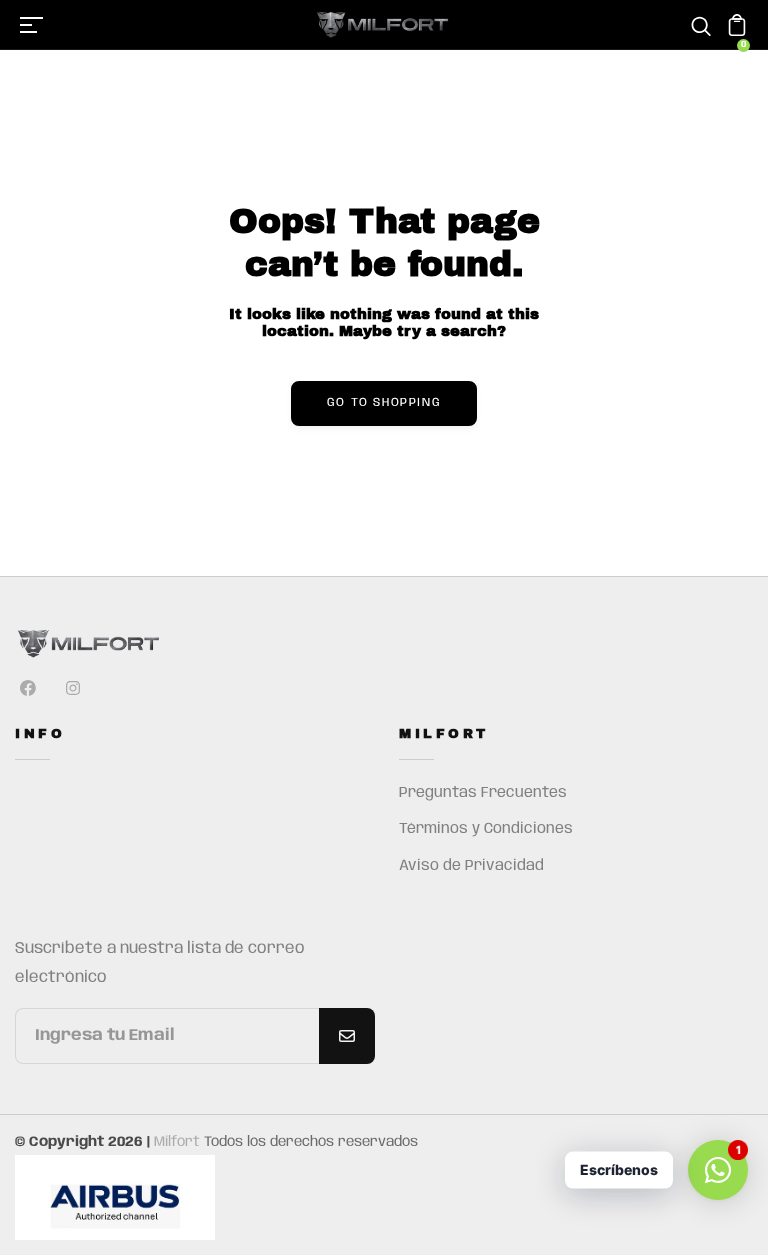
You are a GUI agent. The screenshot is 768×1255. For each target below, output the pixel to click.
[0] (737, 32)
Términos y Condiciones (486, 829)
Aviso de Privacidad (471, 866)
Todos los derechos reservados (311, 1142)
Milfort (177, 1142)
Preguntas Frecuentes (483, 793)
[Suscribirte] (347, 1036)
